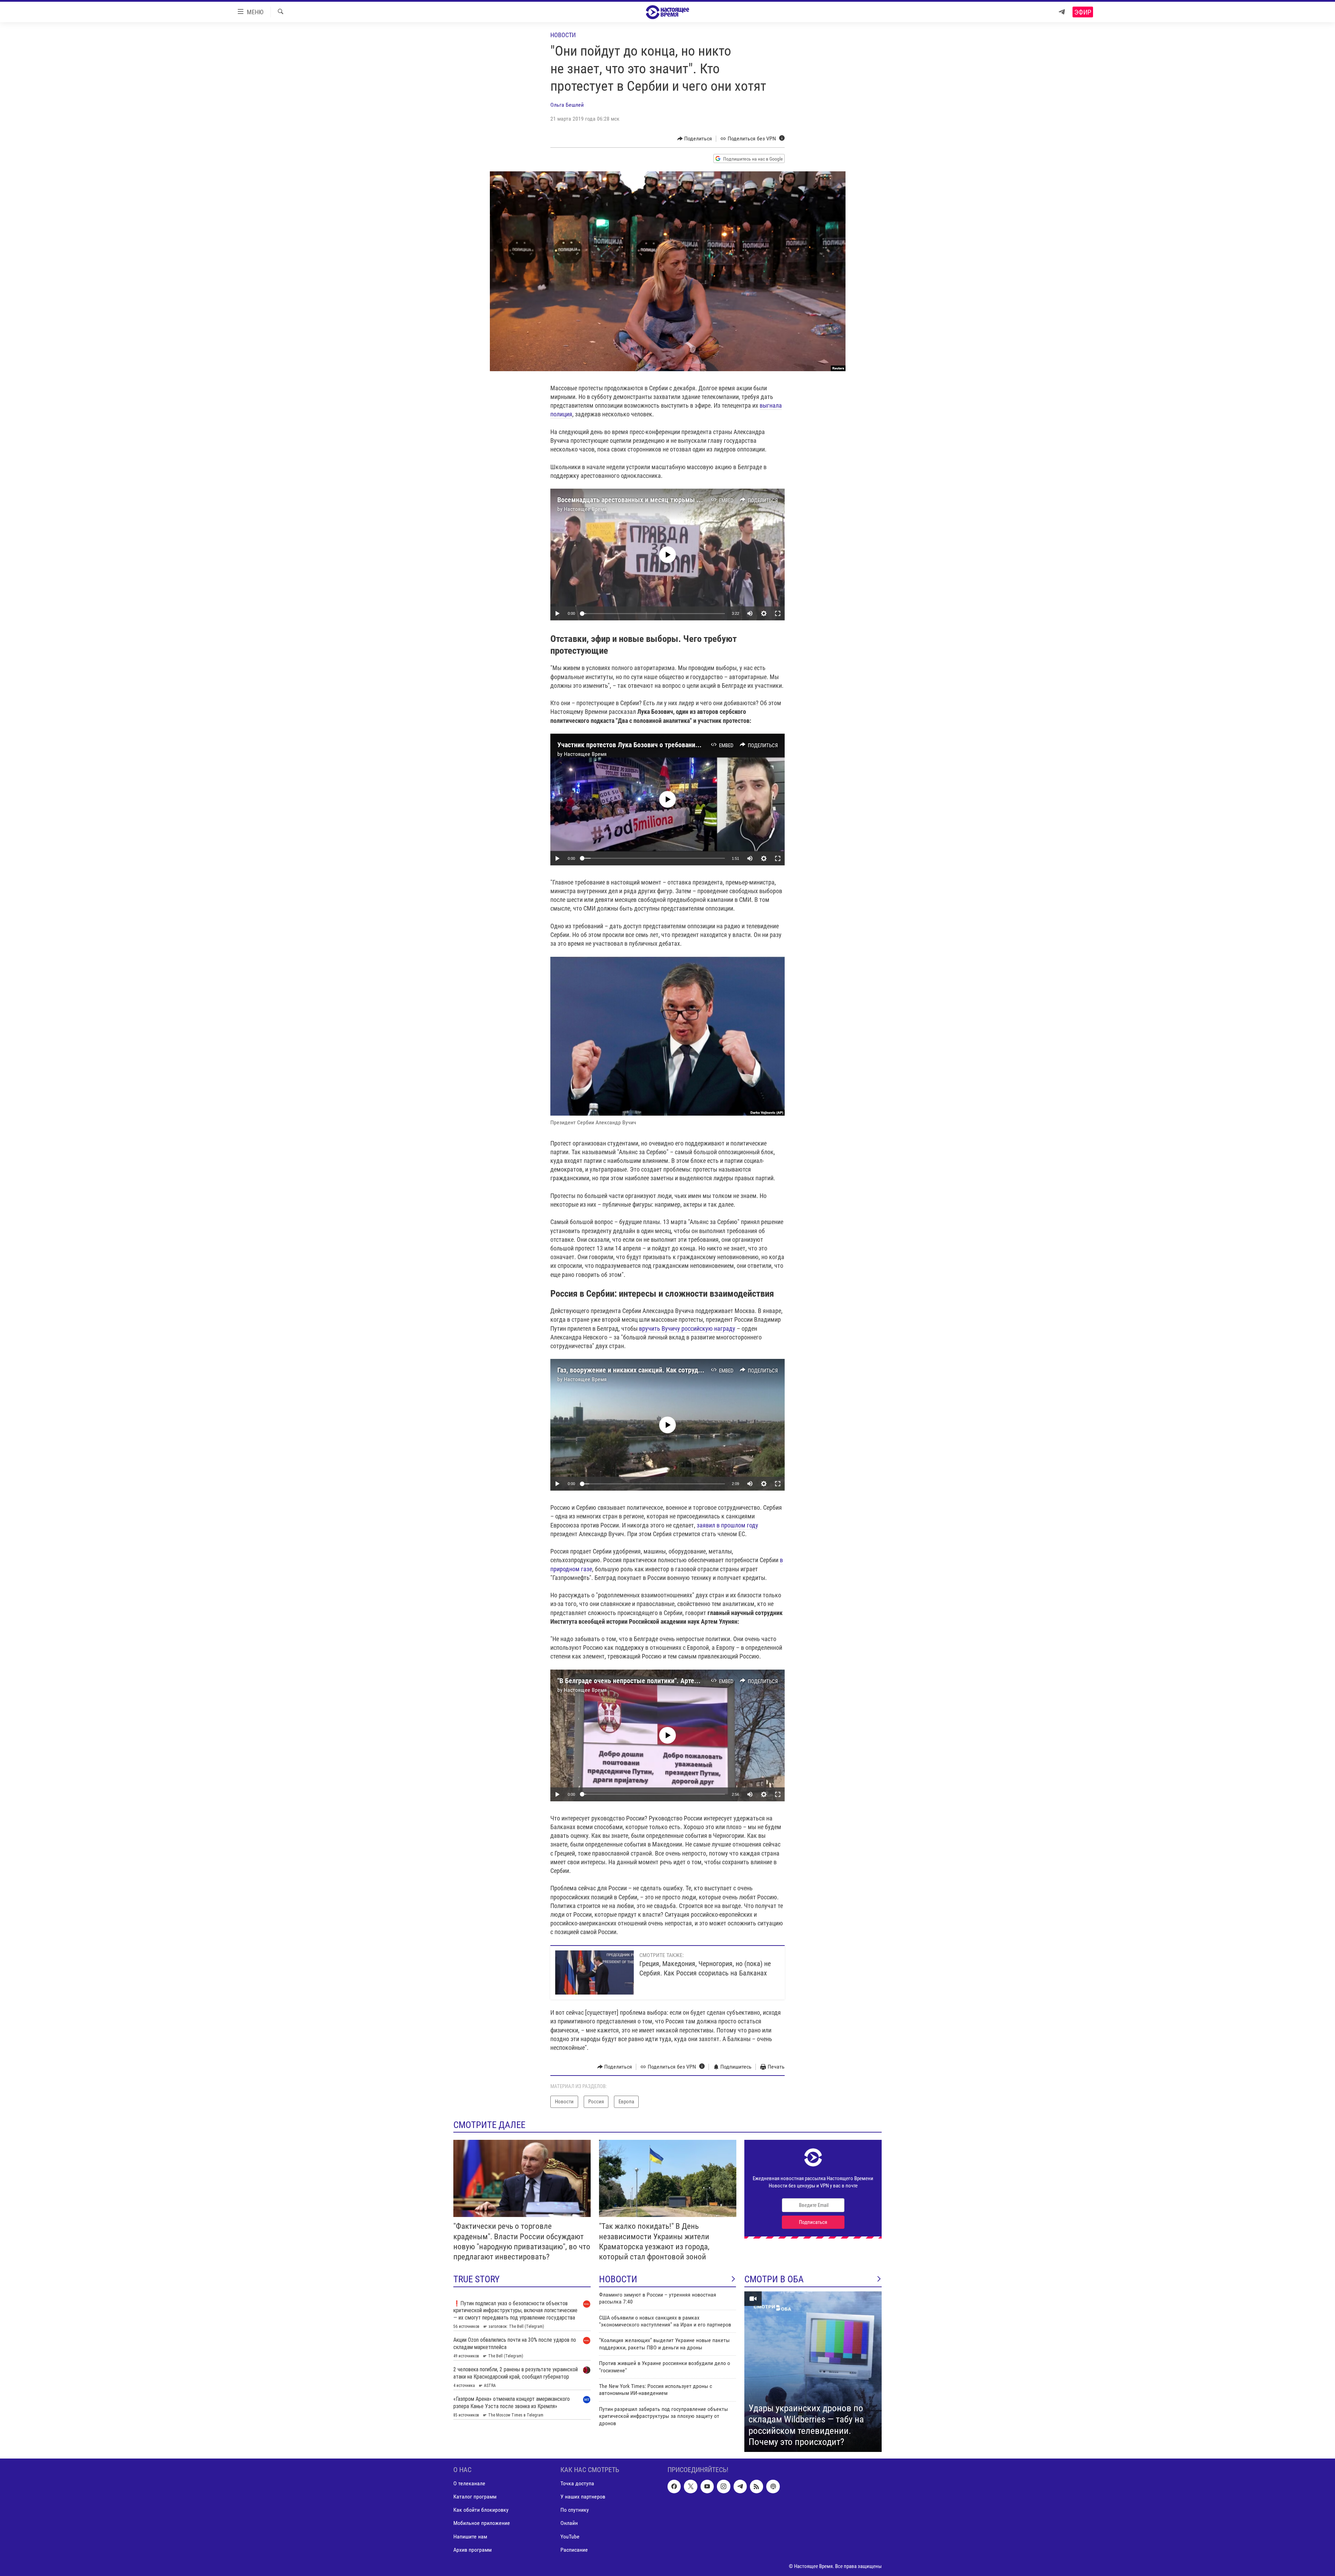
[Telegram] (1062, 12)
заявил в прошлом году (727, 1525)
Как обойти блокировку (481, 2510)
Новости (563, 35)
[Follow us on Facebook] (674, 2486)
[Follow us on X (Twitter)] (690, 2486)
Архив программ (472, 2549)
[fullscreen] (778, 613)
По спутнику (575, 2510)
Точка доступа (577, 2483)
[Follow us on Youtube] (707, 2486)
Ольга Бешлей (567, 105)
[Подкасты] (773, 2486)
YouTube (570, 2536)
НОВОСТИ (618, 2279)
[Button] (695, 139)
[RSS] (756, 2486)
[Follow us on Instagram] (723, 2486)
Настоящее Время (585, 509)
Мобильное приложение (482, 2523)
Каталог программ (475, 2497)
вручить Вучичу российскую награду (687, 1328)
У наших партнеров (583, 2497)
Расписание (574, 2549)
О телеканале (469, 2483)
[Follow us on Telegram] (740, 2486)
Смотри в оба (774, 2279)
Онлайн (569, 2523)
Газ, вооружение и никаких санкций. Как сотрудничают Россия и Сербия (664, 1370)
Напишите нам (470, 2536)
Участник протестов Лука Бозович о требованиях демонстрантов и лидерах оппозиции (685, 745)
